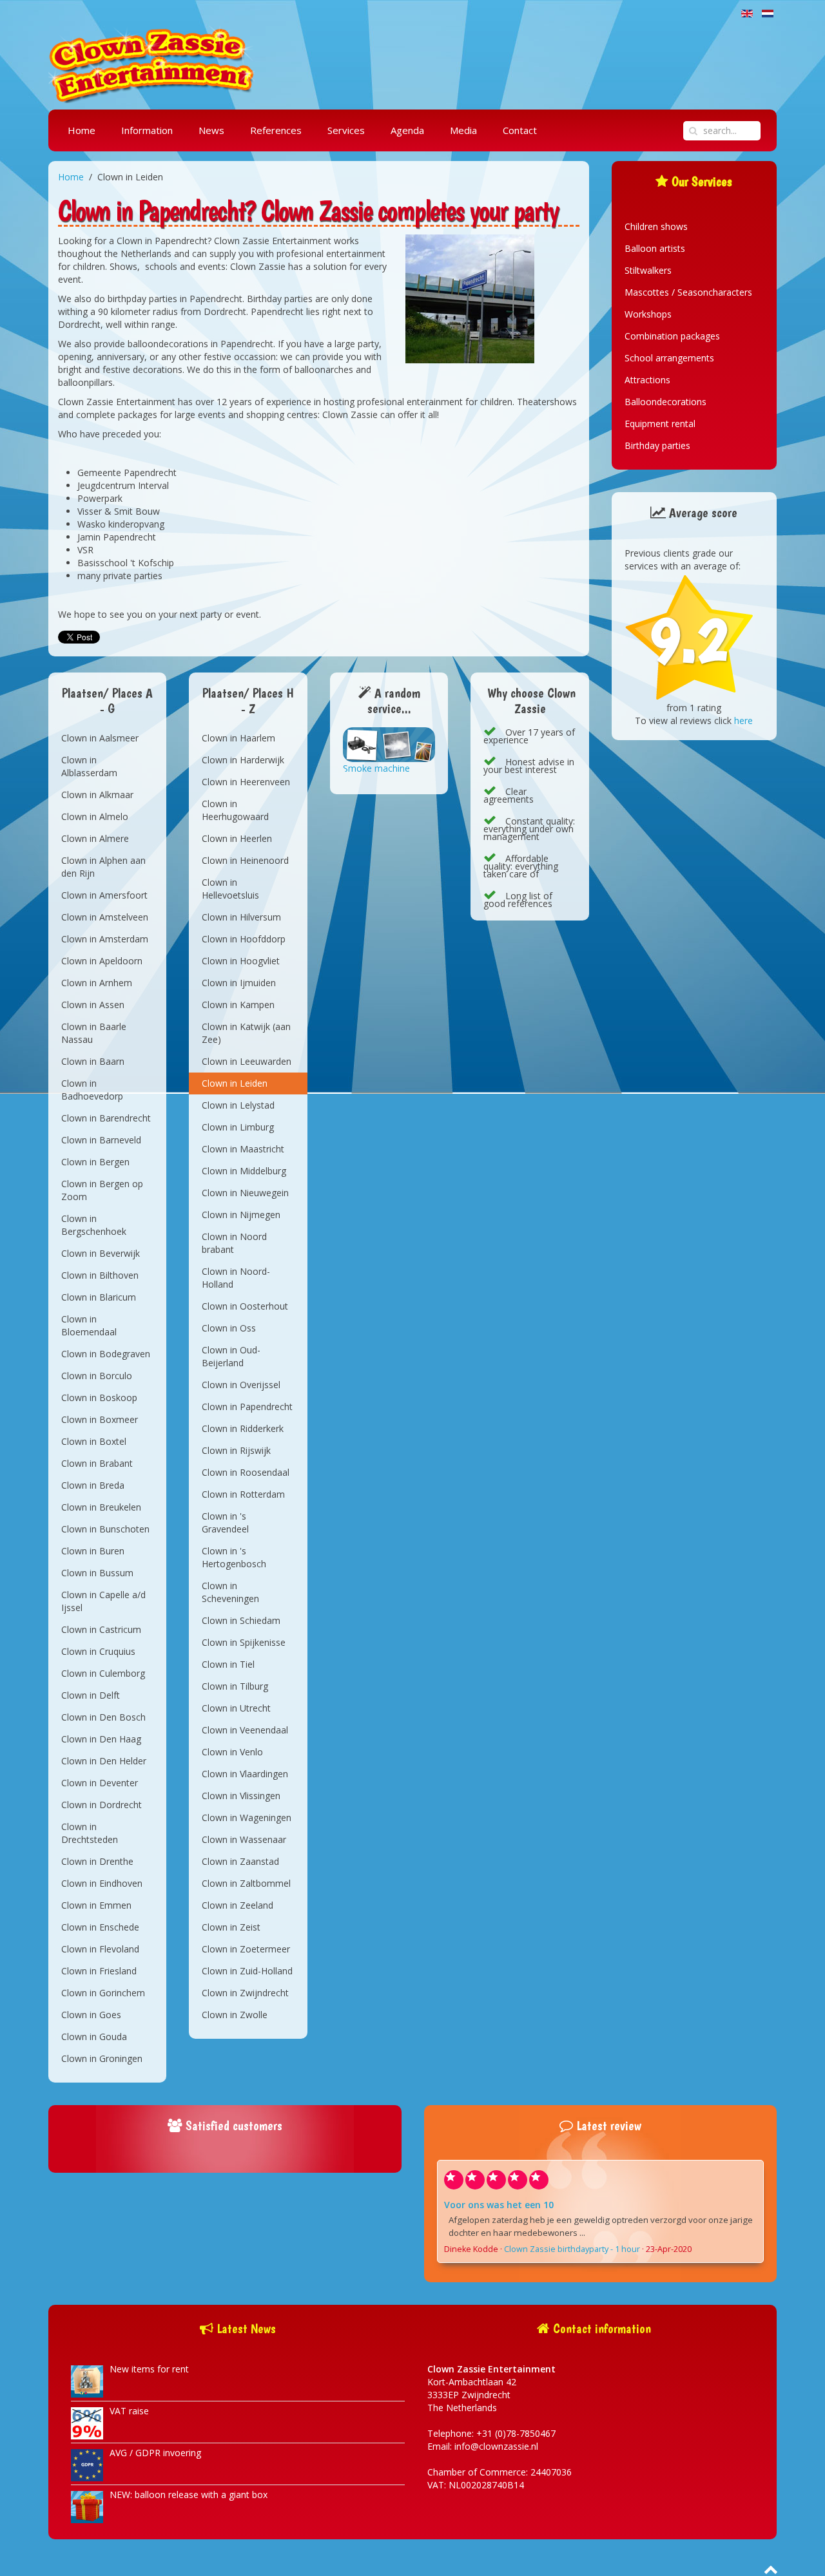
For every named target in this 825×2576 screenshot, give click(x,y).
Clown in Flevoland (100, 1949)
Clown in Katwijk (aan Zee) (246, 1033)
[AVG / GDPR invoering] (87, 2464)
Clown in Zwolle (235, 2015)
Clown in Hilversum (241, 917)
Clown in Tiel (228, 1664)
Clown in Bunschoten (105, 1529)
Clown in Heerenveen (246, 782)
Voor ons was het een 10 (499, 2205)
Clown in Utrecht (236, 1708)
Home (82, 130)
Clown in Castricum (101, 1629)
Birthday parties (657, 445)
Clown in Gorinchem (103, 1993)
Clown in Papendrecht (247, 1407)
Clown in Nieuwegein (245, 1193)
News (211, 130)
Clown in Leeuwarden (247, 1061)
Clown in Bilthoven (100, 1275)
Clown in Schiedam (241, 1620)
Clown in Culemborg (103, 1673)
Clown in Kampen (238, 1005)
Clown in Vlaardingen (245, 1774)
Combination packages (672, 336)
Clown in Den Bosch (103, 1717)
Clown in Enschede (100, 1927)
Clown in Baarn (93, 1061)
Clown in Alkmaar (97, 795)
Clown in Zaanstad (240, 1861)
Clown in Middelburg (244, 1171)
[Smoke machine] (389, 744)
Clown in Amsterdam (105, 939)
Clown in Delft (91, 1695)
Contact (520, 130)
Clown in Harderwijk (243, 760)
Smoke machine (376, 768)
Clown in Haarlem (238, 738)
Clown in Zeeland (238, 1905)
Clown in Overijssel (241, 1385)
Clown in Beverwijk (101, 1253)
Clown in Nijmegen (241, 1215)
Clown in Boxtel (94, 1441)
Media (463, 130)
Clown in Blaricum (99, 1297)
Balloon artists (655, 248)
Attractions (647, 380)
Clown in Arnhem (97, 983)
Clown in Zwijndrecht (245, 1993)
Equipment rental (660, 424)
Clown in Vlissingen (241, 1796)
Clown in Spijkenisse (244, 1642)
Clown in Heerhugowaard (235, 810)
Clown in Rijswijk (236, 1450)
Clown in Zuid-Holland (247, 1971)
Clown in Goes (91, 2015)
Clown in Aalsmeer (100, 738)
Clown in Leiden (235, 1083)
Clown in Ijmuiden (239, 983)
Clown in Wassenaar (244, 1839)
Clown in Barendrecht (106, 1118)
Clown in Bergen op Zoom (102, 1190)
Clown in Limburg (238, 1127)
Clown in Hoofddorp (244, 939)
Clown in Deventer (100, 1783)
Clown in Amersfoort (104, 895)
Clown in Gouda (94, 2037)
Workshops (648, 314)
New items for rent (149, 2369)
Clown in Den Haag (101, 1739)
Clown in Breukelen (101, 1507)
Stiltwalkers (648, 270)
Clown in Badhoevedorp (92, 1090)
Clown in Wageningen (247, 1818)
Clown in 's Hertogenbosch (234, 1557)
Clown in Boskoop (99, 1398)
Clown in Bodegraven (106, 1354)
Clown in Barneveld (101, 1140)
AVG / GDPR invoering (155, 2453)
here (743, 720)
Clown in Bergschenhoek (94, 1225)
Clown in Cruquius (98, 1651)
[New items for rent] (87, 2380)
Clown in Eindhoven (102, 1883)
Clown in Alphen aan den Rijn (103, 867)
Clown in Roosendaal (246, 1472)
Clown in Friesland (99, 1971)
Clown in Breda (93, 1485)
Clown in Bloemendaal (89, 1325)
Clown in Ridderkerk (243, 1428)
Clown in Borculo (97, 1376)
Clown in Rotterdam (243, 1494)
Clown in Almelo (95, 816)
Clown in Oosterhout (245, 1306)
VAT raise (129, 2411)
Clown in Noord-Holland (236, 1278)
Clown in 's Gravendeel (225, 1522)
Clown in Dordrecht (102, 1805)
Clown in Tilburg (235, 1686)
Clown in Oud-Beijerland (231, 1356)
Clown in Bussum (97, 1573)
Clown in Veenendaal (245, 1730)
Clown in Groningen (102, 2058)
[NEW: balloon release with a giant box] (87, 2506)
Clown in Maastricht (243, 1149)
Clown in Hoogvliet (241, 961)
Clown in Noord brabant (234, 1243)
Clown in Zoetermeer (246, 1949)
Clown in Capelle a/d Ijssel (103, 1601)
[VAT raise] (87, 2422)
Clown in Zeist (231, 1927)
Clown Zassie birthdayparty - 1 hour (572, 2249)
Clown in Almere (95, 838)
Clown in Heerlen (237, 838)
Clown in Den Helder (104, 1761)
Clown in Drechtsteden (90, 1833)
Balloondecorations (665, 402)
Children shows (656, 226)
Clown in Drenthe (97, 1861)
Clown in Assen (93, 1005)
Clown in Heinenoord (245, 860)
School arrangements (669, 358)
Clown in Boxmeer (100, 1419)
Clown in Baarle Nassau (94, 1033)
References (276, 130)
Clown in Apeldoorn (102, 961)
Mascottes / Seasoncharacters (688, 292)
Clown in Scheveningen (230, 1592)
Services (346, 130)
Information (147, 130)
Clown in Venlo (232, 1752)
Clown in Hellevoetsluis (230, 889)
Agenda (407, 130)
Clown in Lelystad (238, 1105)
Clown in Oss (229, 1328)
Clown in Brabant (97, 1463)
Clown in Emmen (96, 1905)
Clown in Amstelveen (105, 917)
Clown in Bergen (95, 1162)
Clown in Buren (93, 1551)
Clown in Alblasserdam (89, 766)
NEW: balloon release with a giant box (189, 2495)
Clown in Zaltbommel (246, 1883)
